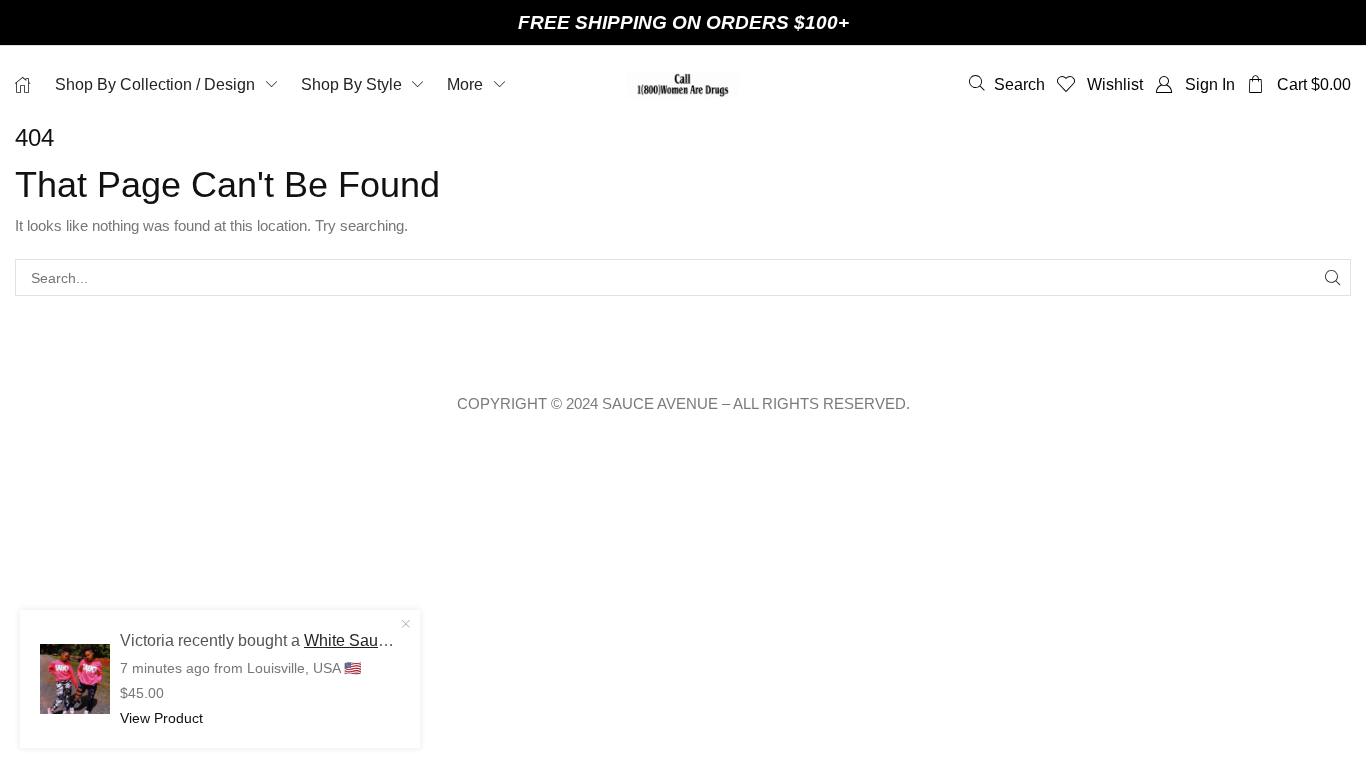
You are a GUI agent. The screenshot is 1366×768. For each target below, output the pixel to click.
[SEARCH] (1332, 277)
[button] (1007, 84)
